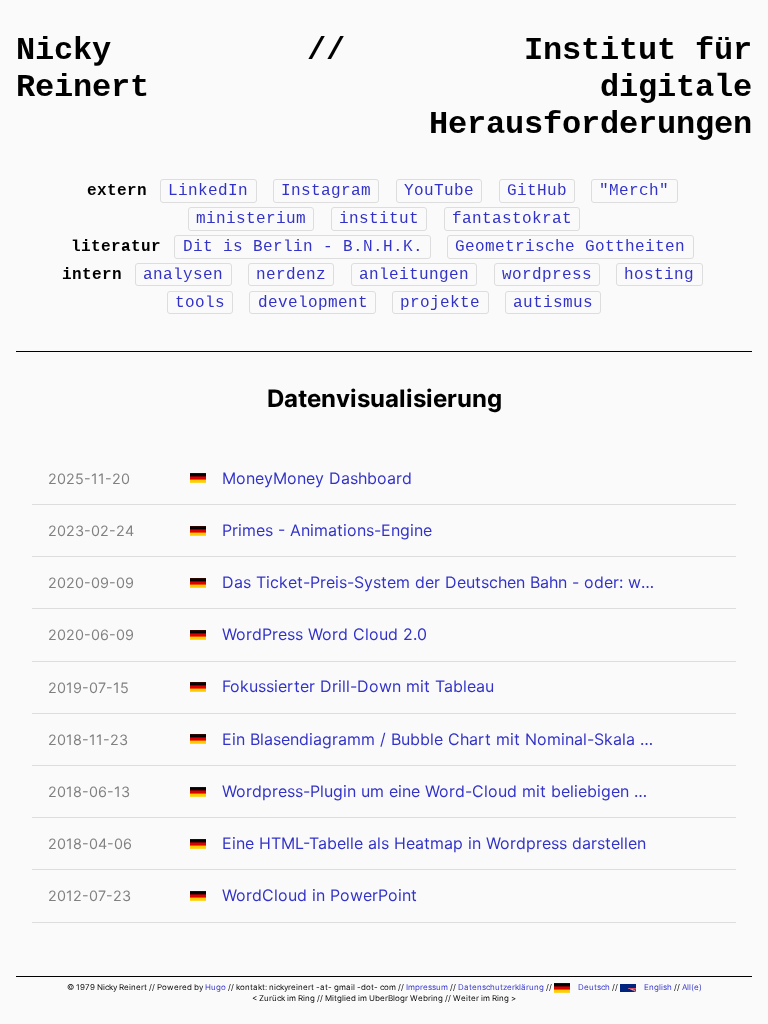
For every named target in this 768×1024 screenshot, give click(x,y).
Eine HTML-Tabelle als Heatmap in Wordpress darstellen (434, 843)
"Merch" (634, 191)
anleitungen (414, 275)
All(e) (692, 987)
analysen (183, 275)
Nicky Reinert (82, 69)
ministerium (251, 219)
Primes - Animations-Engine (327, 530)
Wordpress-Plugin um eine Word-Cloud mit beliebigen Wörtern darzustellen (439, 791)
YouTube (439, 191)
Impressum (427, 987)
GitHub (537, 191)
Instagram (326, 191)
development (313, 303)
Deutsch (594, 987)
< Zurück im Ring (283, 998)
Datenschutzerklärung (501, 987)
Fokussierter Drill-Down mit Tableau (358, 686)
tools (200, 303)
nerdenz (291, 275)
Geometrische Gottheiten (570, 247)
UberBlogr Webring (406, 998)
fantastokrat (512, 219)
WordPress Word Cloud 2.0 (324, 634)
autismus (553, 303)
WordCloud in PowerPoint (319, 895)
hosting (659, 275)
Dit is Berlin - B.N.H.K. (303, 247)
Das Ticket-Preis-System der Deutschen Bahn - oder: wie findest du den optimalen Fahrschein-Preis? (439, 582)
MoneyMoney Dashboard (317, 478)
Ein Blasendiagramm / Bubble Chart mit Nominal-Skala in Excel (439, 739)
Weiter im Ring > (484, 998)
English (658, 987)
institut (379, 219)
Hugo (215, 987)
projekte (440, 303)
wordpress (547, 275)
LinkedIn (208, 191)
